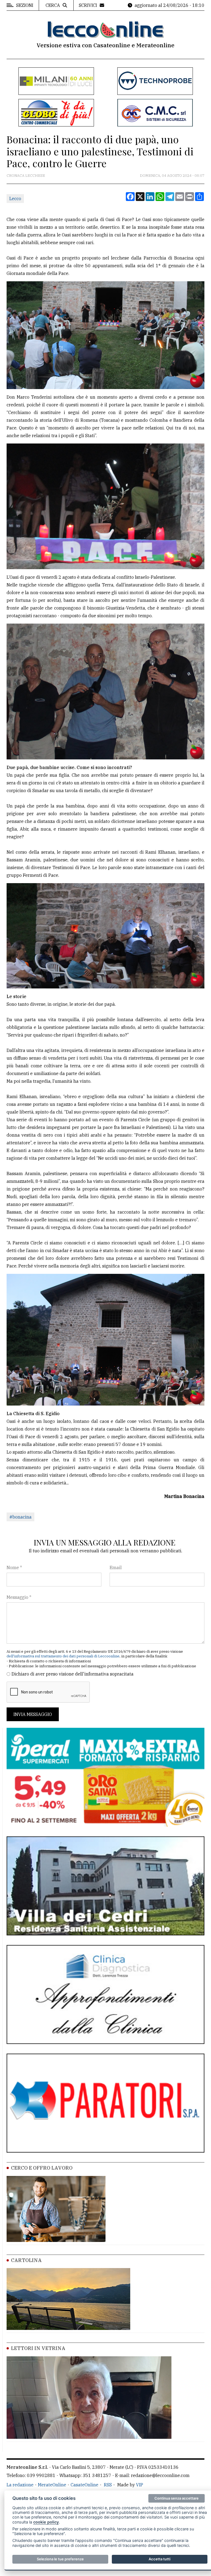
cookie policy (46, 2522)
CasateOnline (84, 2485)
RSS (108, 2485)
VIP (140, 2485)
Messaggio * (19, 1597)
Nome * (14, 1567)
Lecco (15, 199)
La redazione (20, 2485)
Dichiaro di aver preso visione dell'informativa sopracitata (73, 1674)
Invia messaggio (33, 1714)
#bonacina (20, 1517)
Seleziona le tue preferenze (60, 2559)
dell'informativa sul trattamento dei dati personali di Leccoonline (63, 1656)
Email (116, 1567)
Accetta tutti (159, 2559)
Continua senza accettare (177, 2498)
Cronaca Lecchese (26, 176)
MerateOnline (52, 2485)
